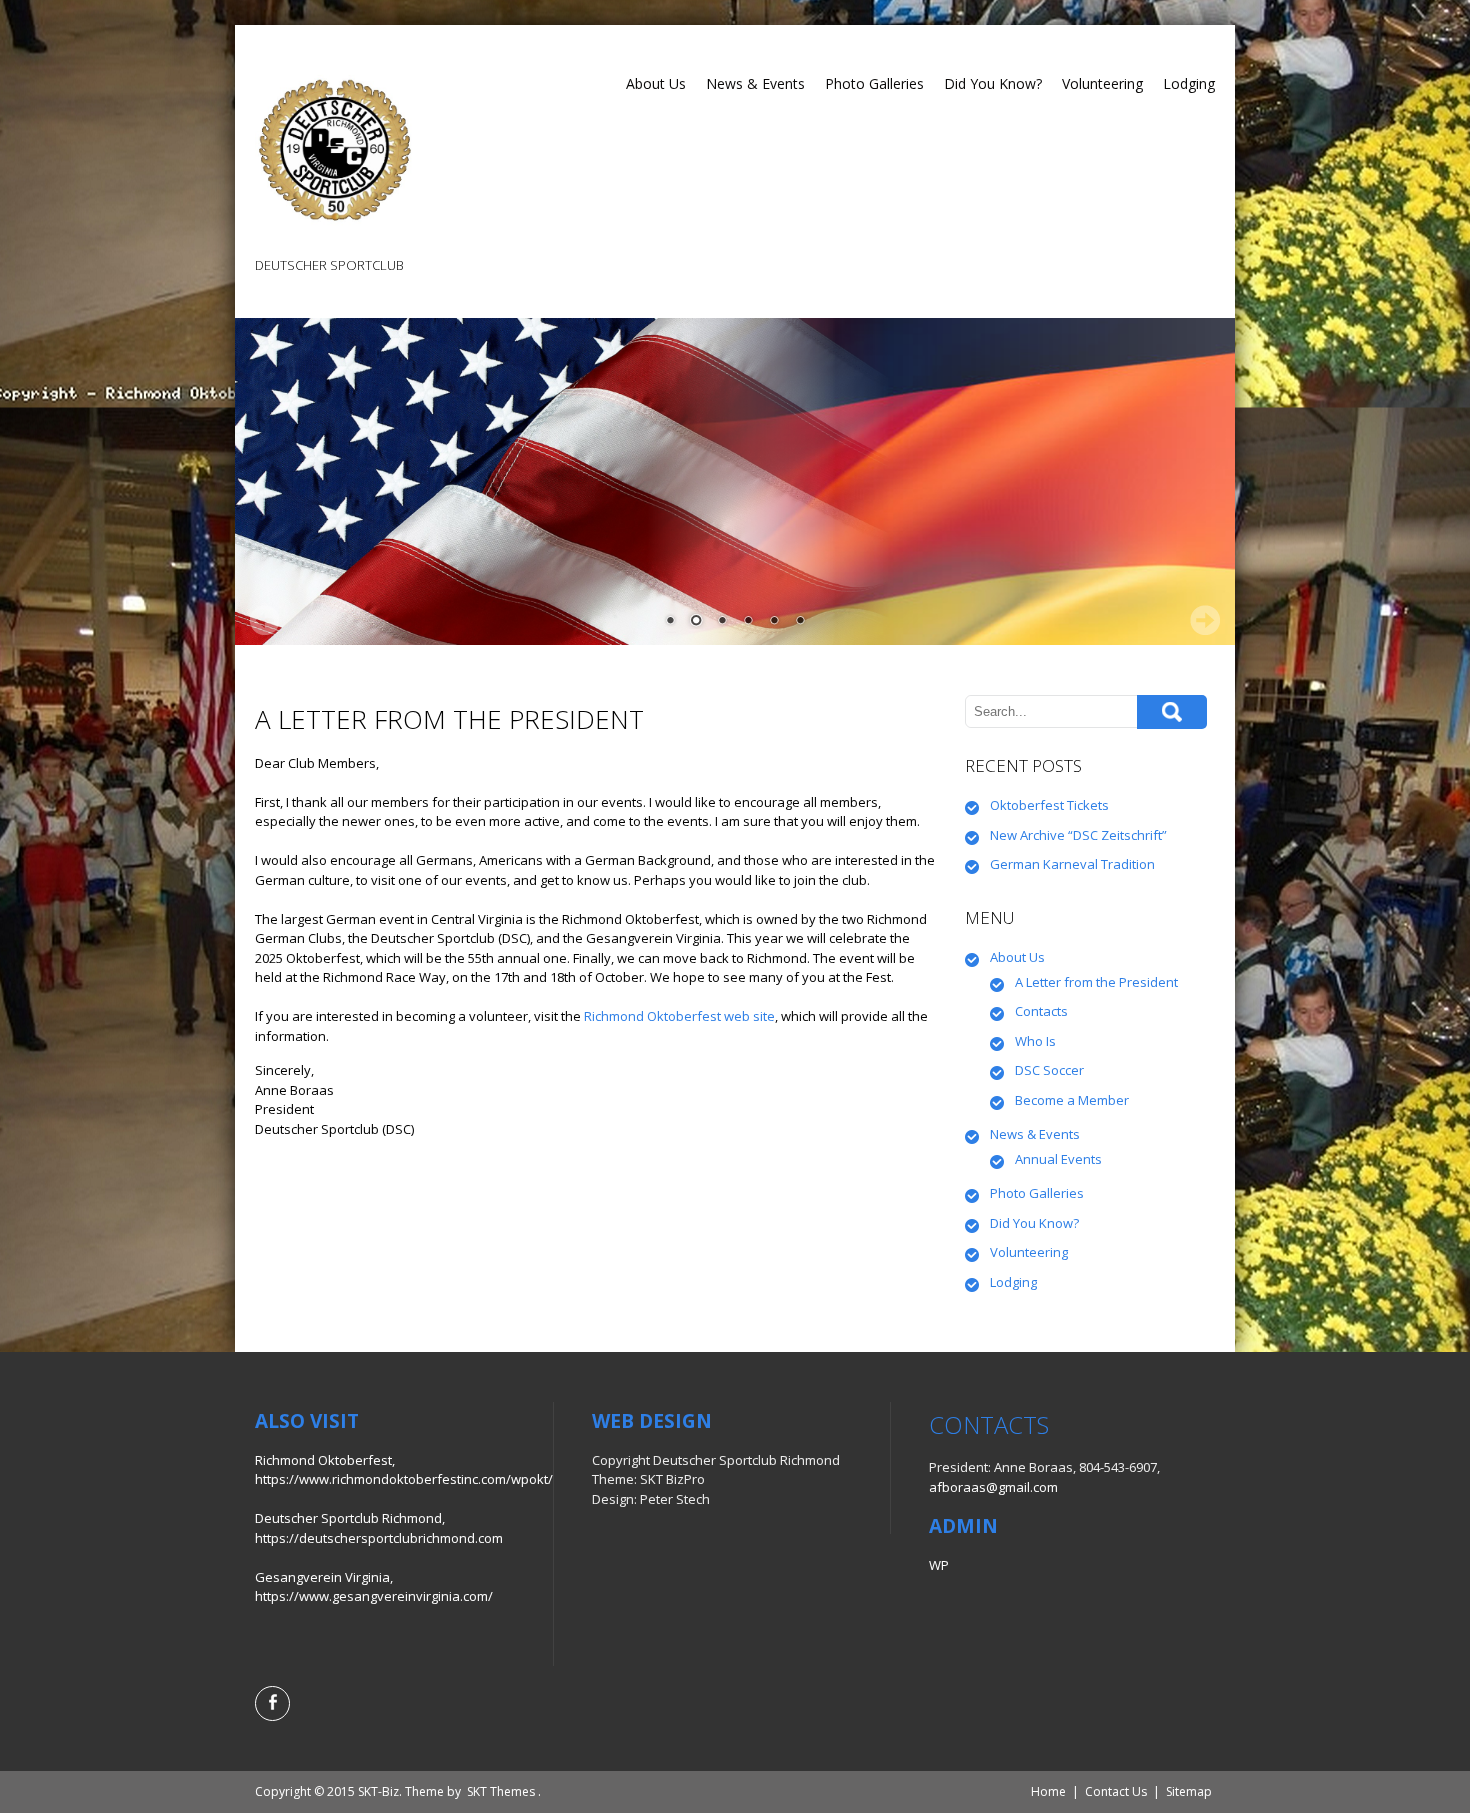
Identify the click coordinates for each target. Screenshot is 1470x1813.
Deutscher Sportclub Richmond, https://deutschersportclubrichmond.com (379, 1528)
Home (1048, 1791)
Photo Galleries (874, 83)
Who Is (1035, 1041)
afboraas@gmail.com (993, 1487)
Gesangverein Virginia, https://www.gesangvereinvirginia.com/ (374, 1587)
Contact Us (1116, 1791)
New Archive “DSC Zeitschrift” (1078, 835)
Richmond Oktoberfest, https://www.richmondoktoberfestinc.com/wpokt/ (404, 1470)
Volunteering (1102, 83)
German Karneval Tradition (1072, 864)
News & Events (755, 83)
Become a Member (1072, 1100)
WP (939, 1565)
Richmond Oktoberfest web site (679, 1016)
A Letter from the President (1096, 982)
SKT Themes (501, 1791)
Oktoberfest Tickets (1049, 805)
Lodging (1189, 83)
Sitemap (1189, 1791)
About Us (656, 83)
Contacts (1041, 1011)
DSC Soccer (1049, 1070)
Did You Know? (993, 83)
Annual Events (1058, 1159)
